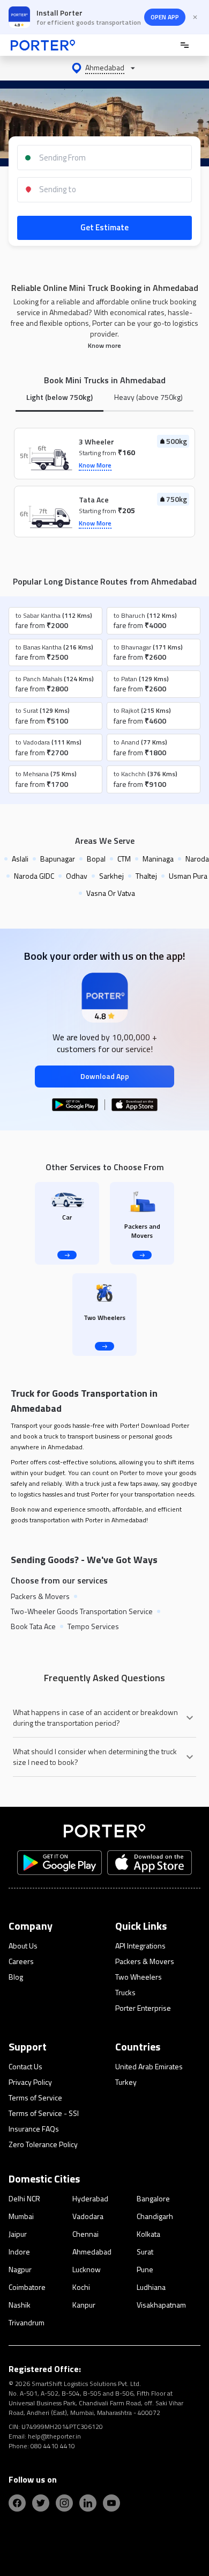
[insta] (64, 2503)
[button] (104, 68)
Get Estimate (104, 227)
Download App (105, 1076)
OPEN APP (165, 17)
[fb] (17, 2503)
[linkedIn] (88, 2503)
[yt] (111, 2503)
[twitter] (41, 2503)
